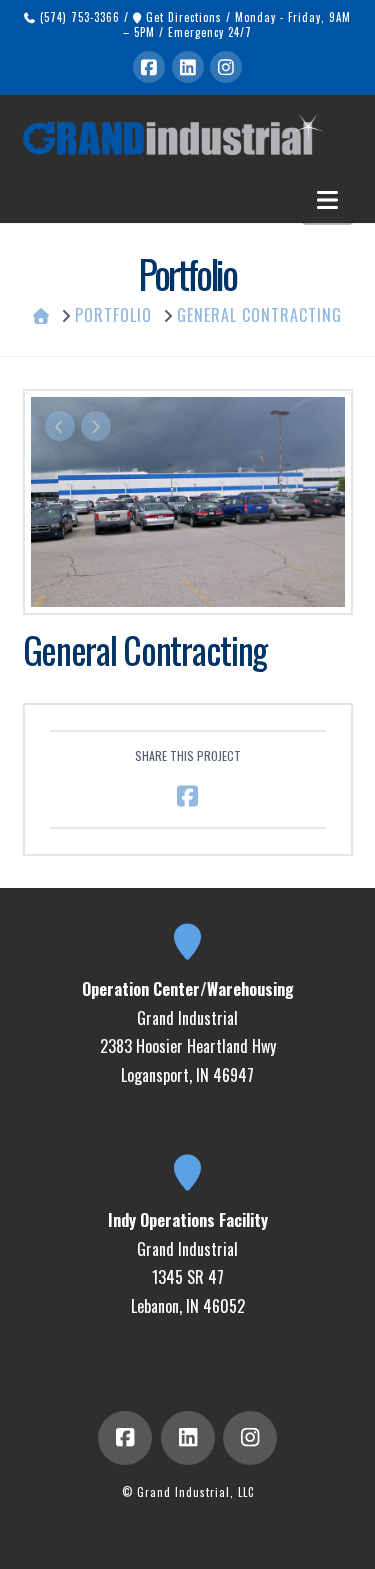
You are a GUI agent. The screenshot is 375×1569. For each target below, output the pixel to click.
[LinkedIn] (188, 67)
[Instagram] (226, 67)
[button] (327, 199)
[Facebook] (149, 67)
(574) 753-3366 (78, 17)
